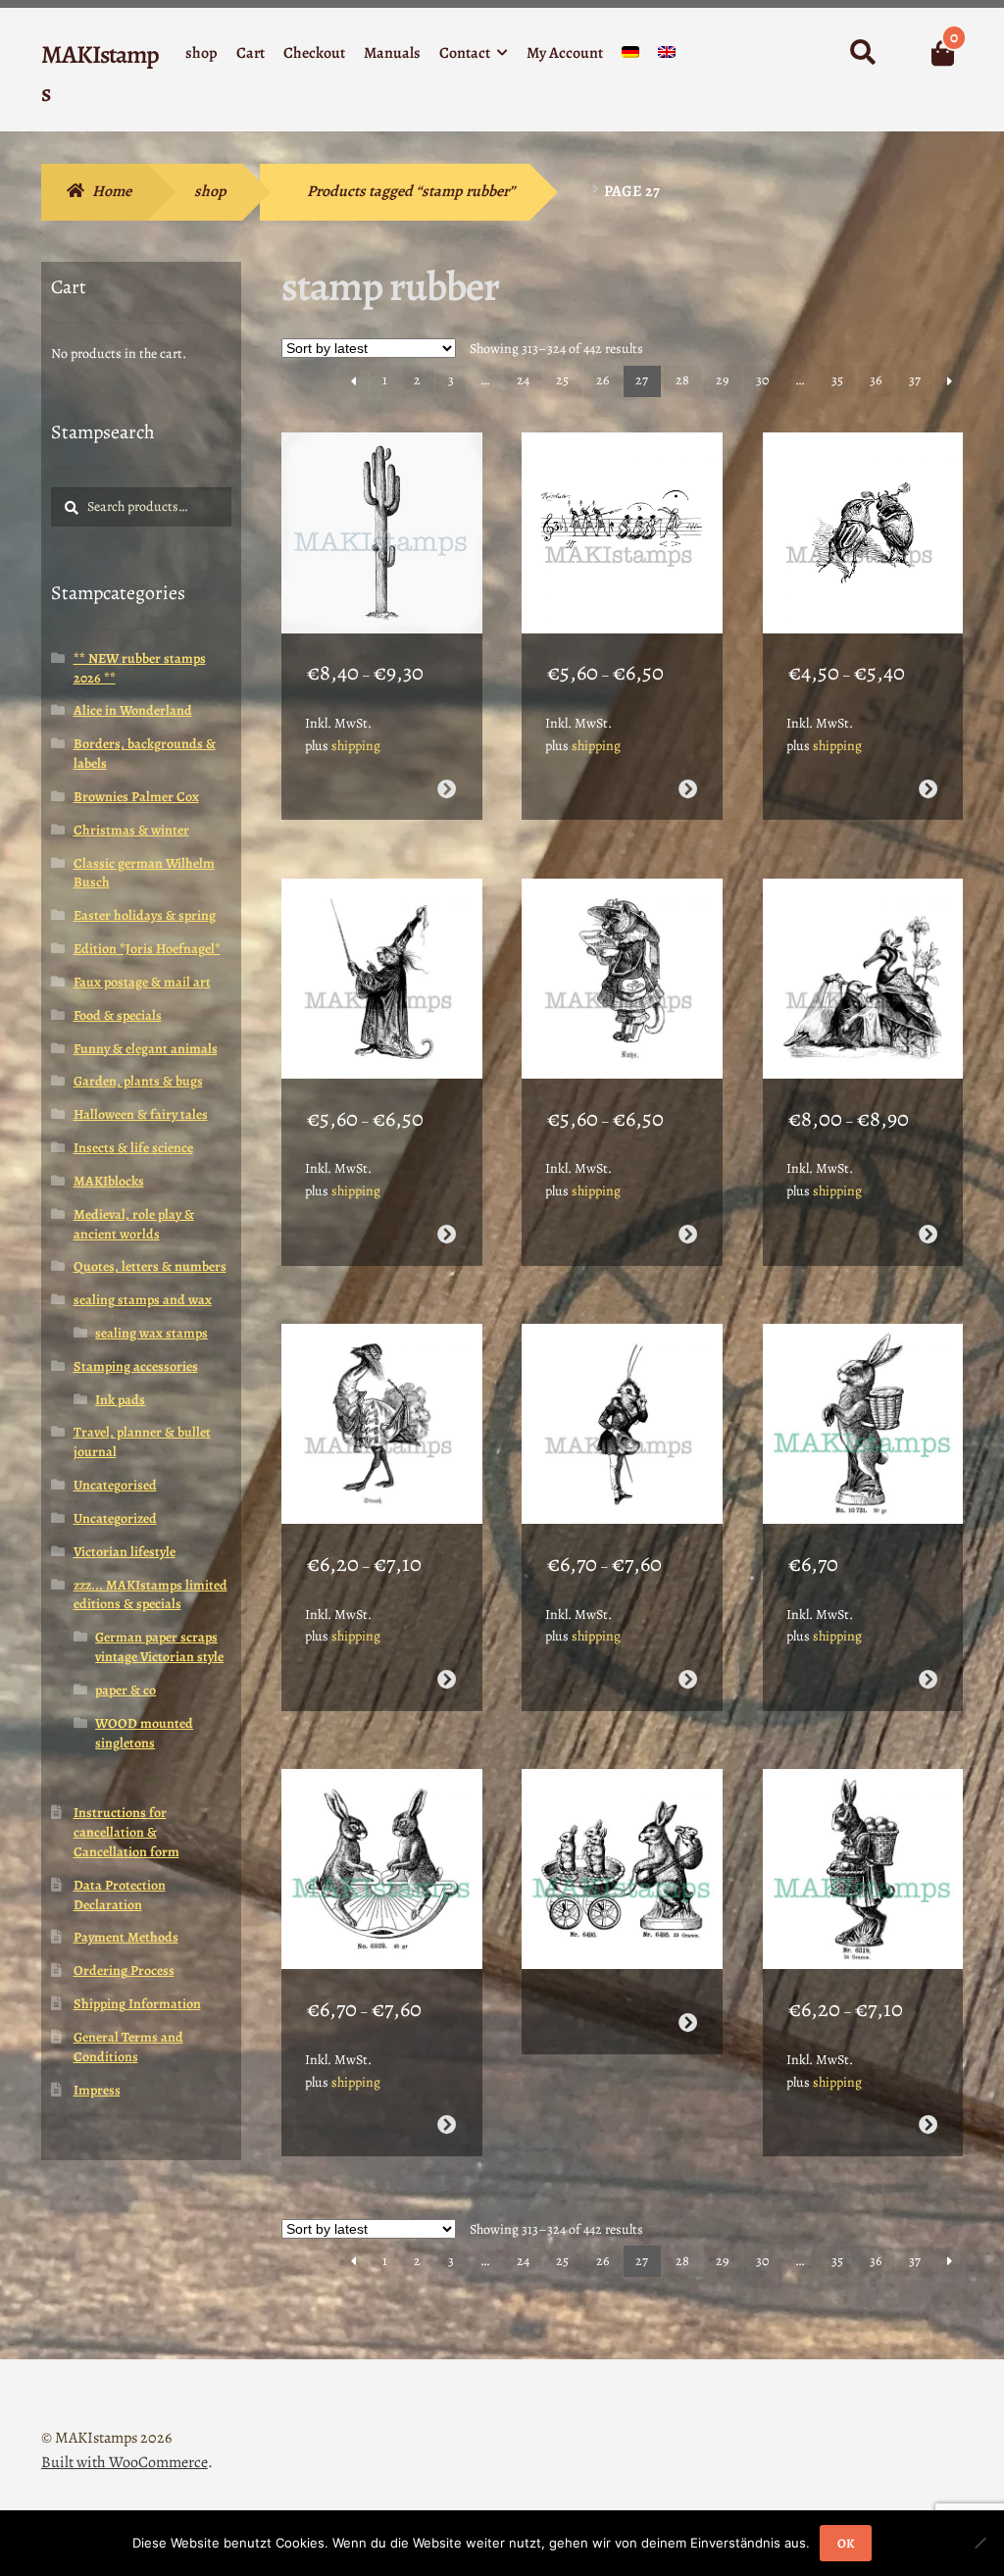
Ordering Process (124, 1970)
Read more (928, 1679)
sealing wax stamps (151, 1333)
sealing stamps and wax (143, 1300)
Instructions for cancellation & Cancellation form (126, 1832)
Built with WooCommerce (125, 2462)
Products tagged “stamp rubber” (411, 191)
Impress (97, 2090)
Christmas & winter (131, 830)
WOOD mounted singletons (144, 1733)
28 (682, 380)
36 (876, 380)
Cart (251, 53)
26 (602, 380)
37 (915, 380)
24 (523, 380)
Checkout (314, 53)
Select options (447, 789)
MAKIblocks (109, 1181)
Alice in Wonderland (133, 710)
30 (762, 380)
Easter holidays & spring (145, 915)
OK (846, 2543)
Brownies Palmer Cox (136, 797)
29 (722, 380)
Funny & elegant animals (146, 1049)
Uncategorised (115, 1485)
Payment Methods (126, 1937)
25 (562, 380)
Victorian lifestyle (125, 1552)
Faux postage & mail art (142, 982)
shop (201, 53)
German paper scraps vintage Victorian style (159, 1647)
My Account (565, 53)
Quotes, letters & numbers (150, 1266)
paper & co (125, 1690)
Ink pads (120, 1400)
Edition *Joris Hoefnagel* (147, 949)
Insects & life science (133, 1148)
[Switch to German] (630, 56)
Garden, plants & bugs (138, 1081)
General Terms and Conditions (128, 2047)
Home (112, 191)
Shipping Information (137, 2004)
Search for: (861, 53)
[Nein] (979, 2543)
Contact (465, 53)
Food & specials (118, 1015)
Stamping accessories (136, 1366)
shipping (356, 746)
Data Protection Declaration (120, 1895)
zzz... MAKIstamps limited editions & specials (151, 1595)
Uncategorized (115, 1518)
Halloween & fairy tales (141, 1114)
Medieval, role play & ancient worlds (134, 1224)
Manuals (392, 53)
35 (837, 380)
